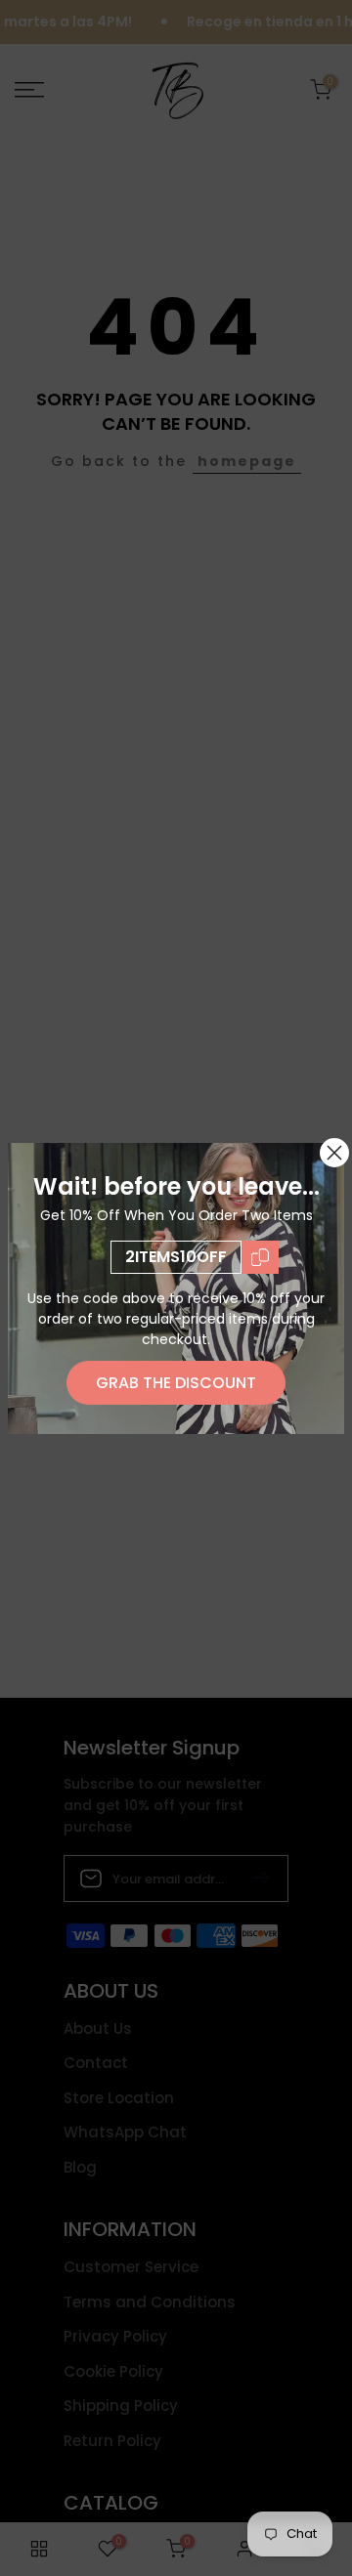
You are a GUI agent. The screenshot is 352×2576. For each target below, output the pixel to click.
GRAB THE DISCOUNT (176, 1383)
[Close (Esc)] (334, 1153)
